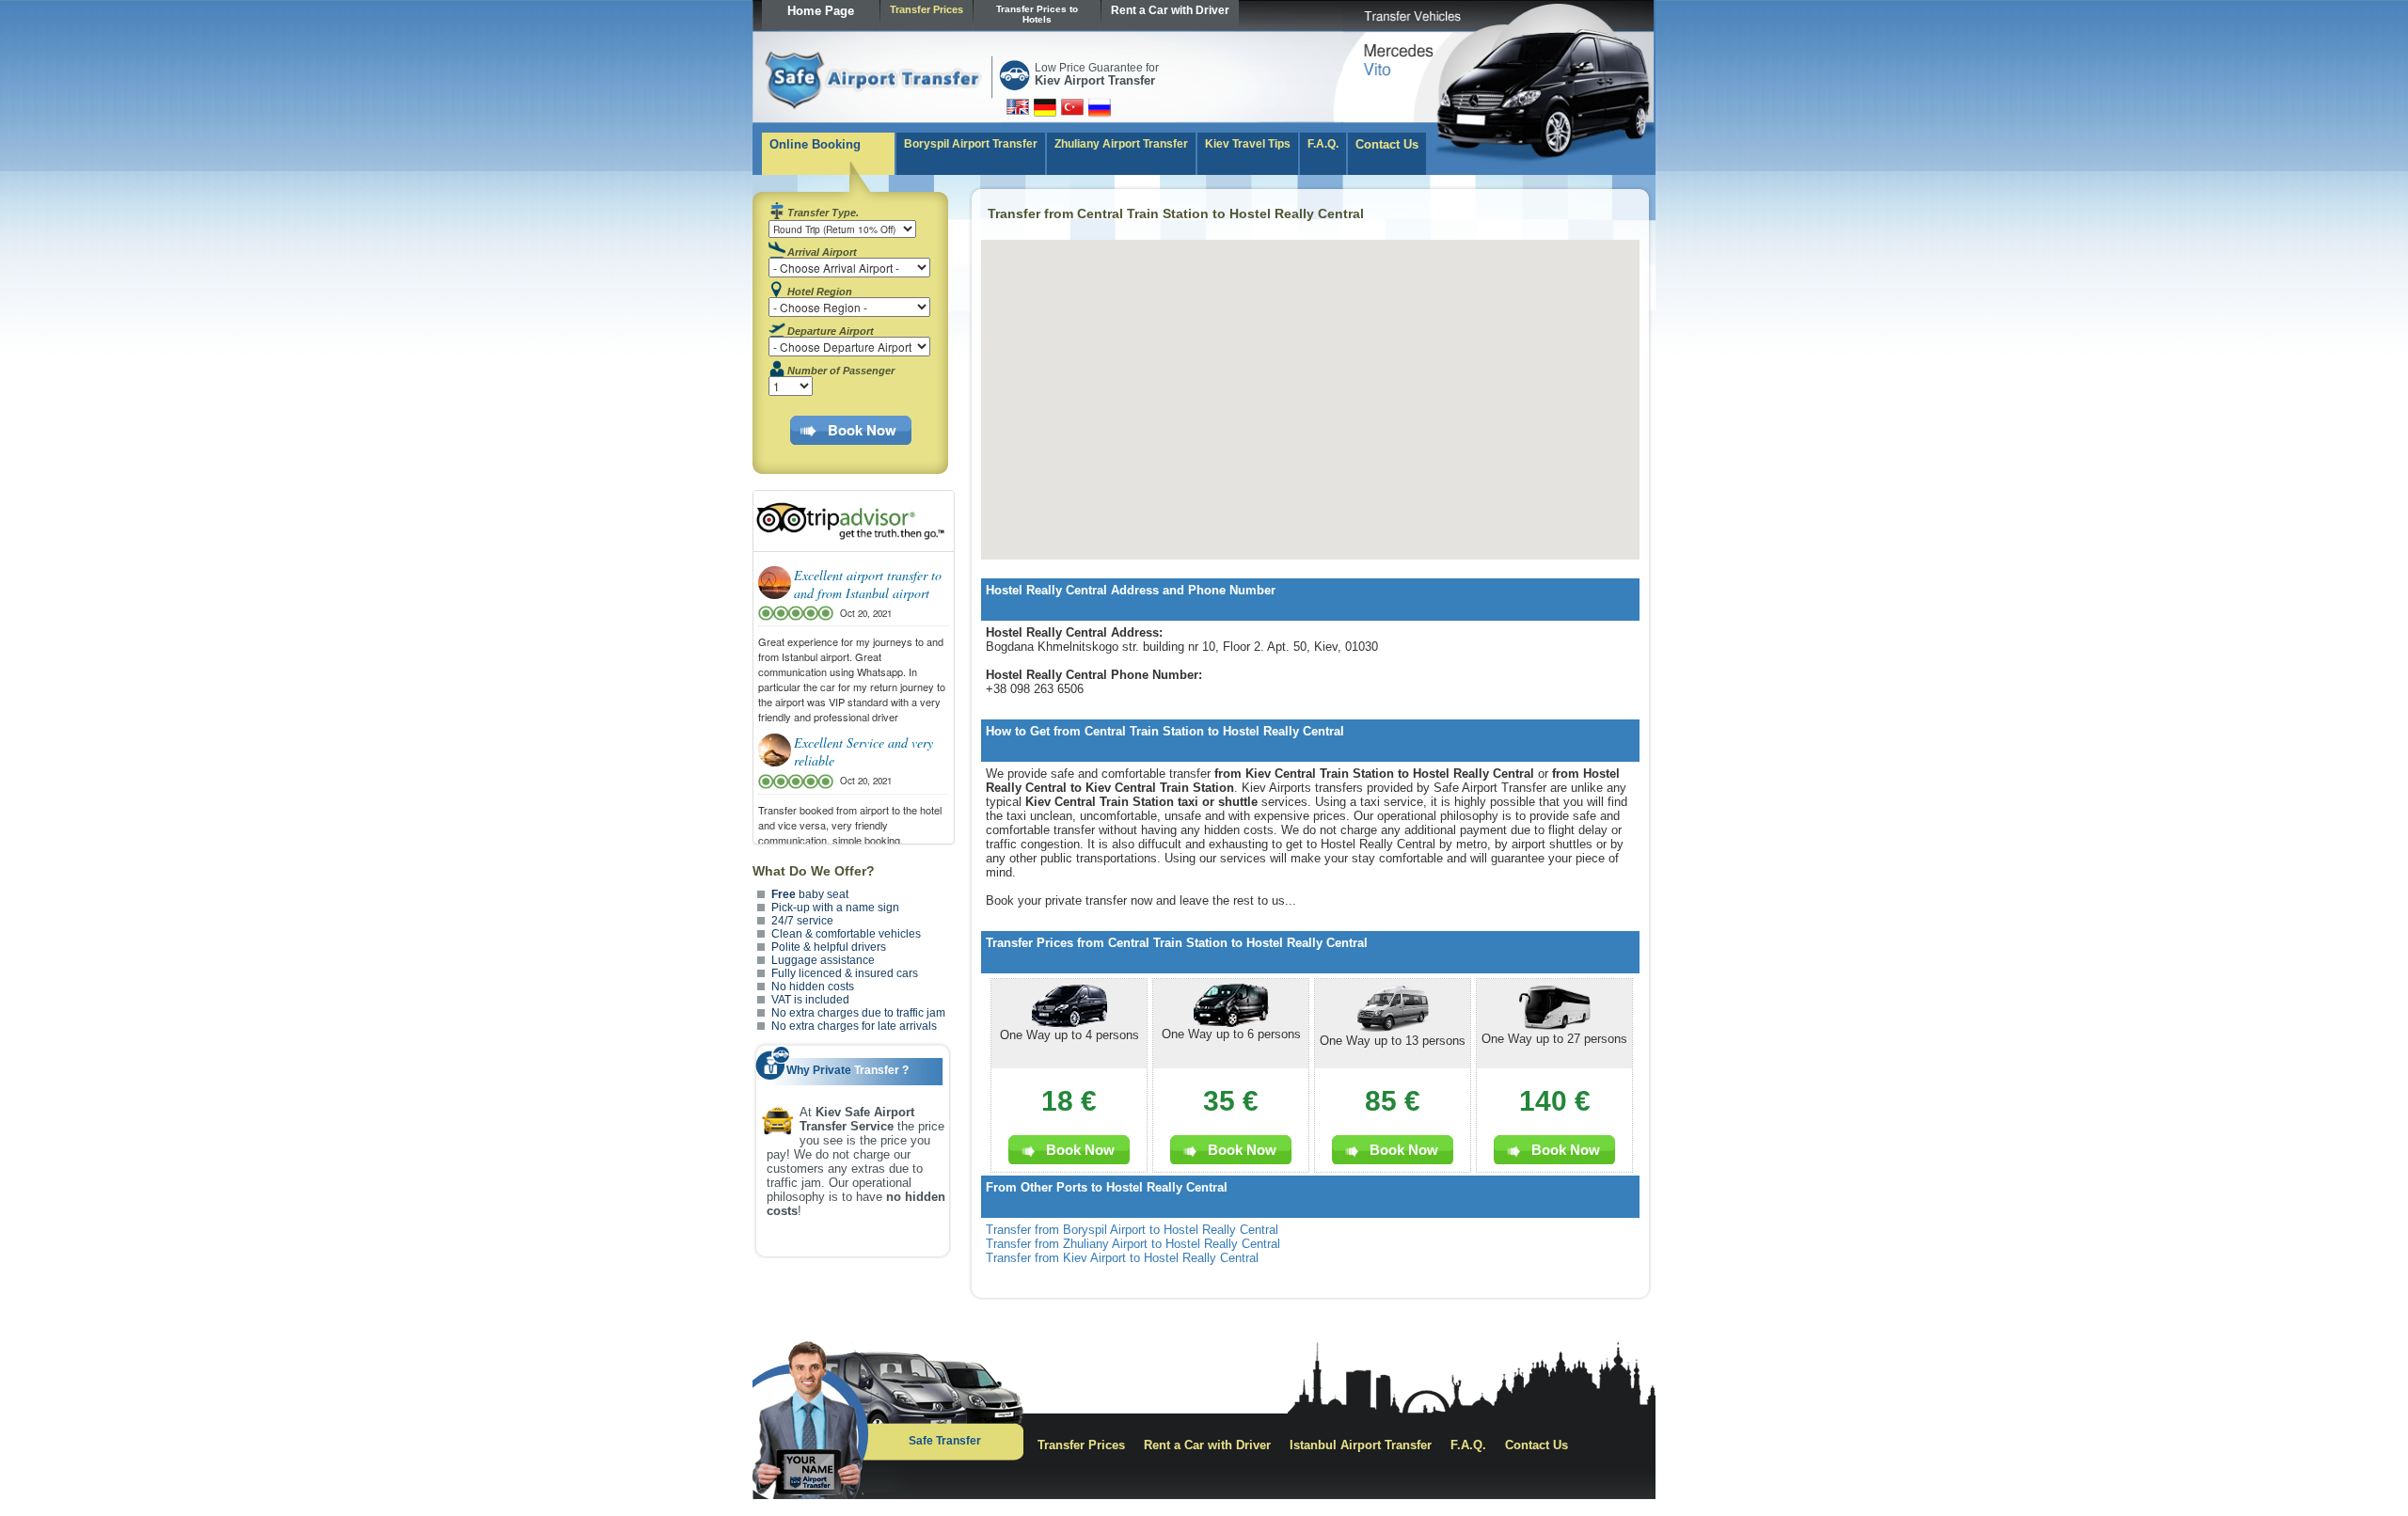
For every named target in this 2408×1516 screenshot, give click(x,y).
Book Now (862, 430)
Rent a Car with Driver (1170, 10)
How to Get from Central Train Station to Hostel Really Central (1165, 731)
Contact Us (1387, 144)
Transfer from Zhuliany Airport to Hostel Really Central (1133, 1244)
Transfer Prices (927, 9)
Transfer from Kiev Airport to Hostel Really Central (1122, 1258)
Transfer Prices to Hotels (1037, 14)
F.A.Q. (1323, 144)
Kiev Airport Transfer (1095, 80)
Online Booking (815, 144)
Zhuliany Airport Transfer (1121, 144)
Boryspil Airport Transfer (971, 144)
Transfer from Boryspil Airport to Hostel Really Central (1132, 1230)
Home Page (821, 11)
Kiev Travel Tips (1248, 144)
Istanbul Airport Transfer (1361, 1445)
